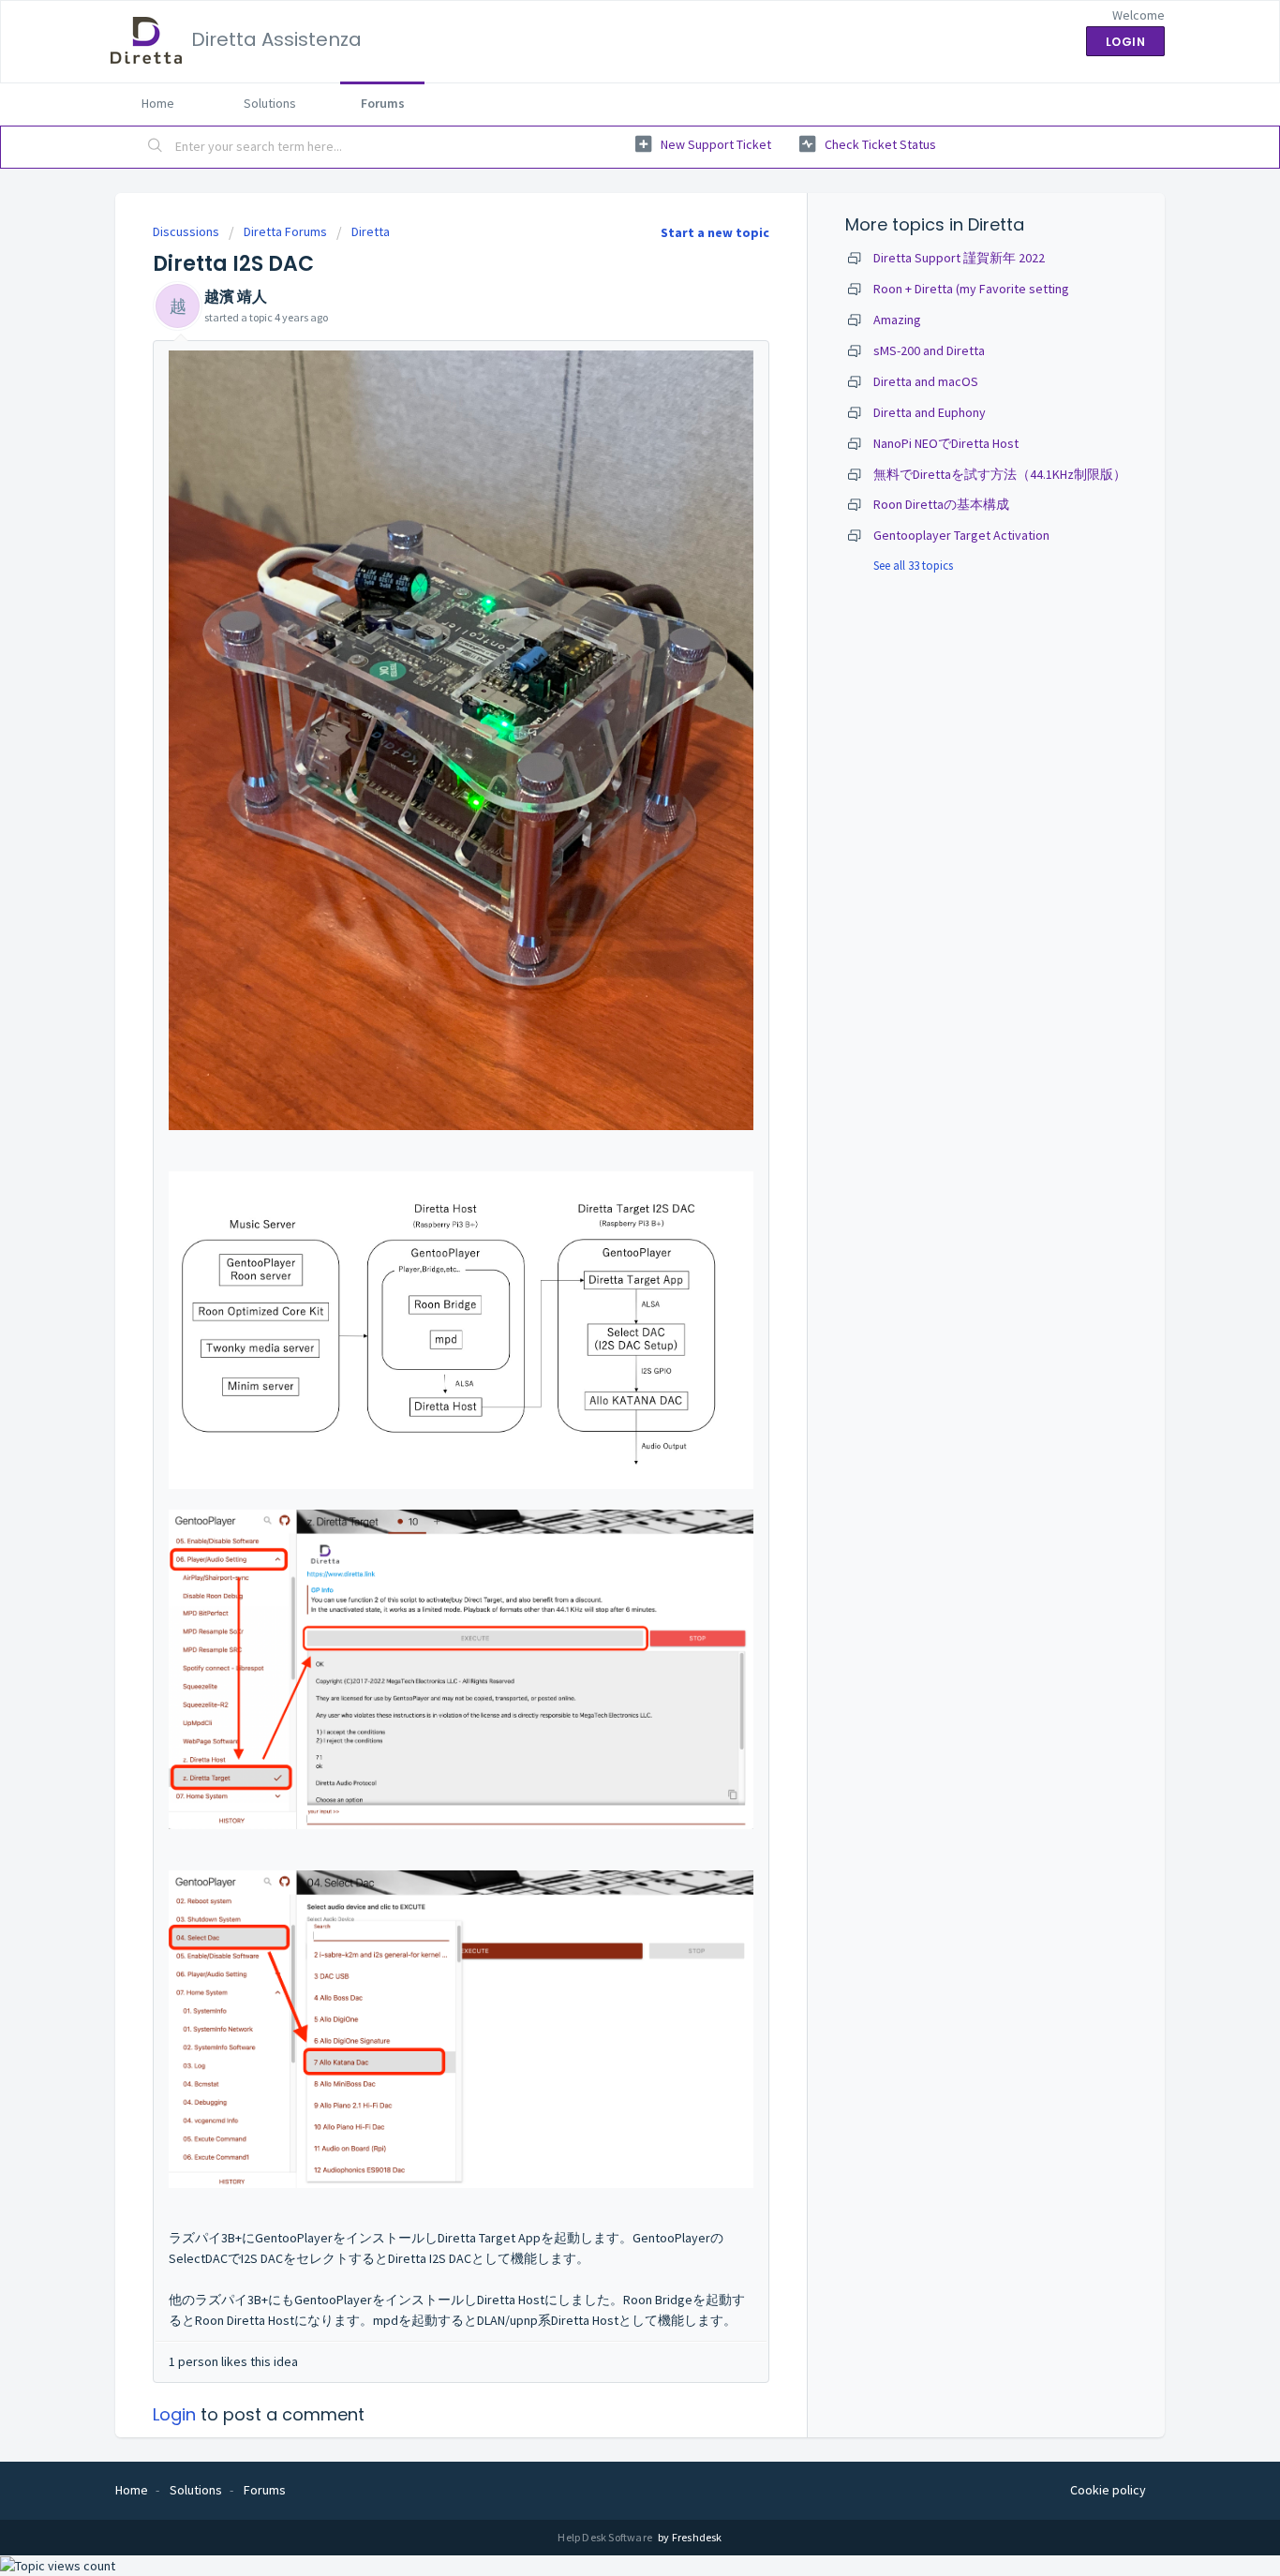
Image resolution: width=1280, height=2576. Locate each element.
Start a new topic (715, 232)
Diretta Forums (285, 231)
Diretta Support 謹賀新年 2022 (959, 258)
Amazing (897, 320)
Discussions (186, 231)
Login (174, 2414)
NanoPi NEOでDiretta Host (946, 443)
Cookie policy (1108, 2490)
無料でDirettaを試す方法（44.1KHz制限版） (1000, 474)
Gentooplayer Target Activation (961, 535)
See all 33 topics (913, 566)
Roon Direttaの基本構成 (941, 504)
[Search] (156, 147)
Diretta (371, 231)
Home (158, 103)
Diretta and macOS (926, 381)
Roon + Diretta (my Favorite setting (971, 289)
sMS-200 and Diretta (929, 350)
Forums (383, 103)
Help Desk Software (606, 2537)
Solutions (270, 103)
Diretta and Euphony (930, 412)
